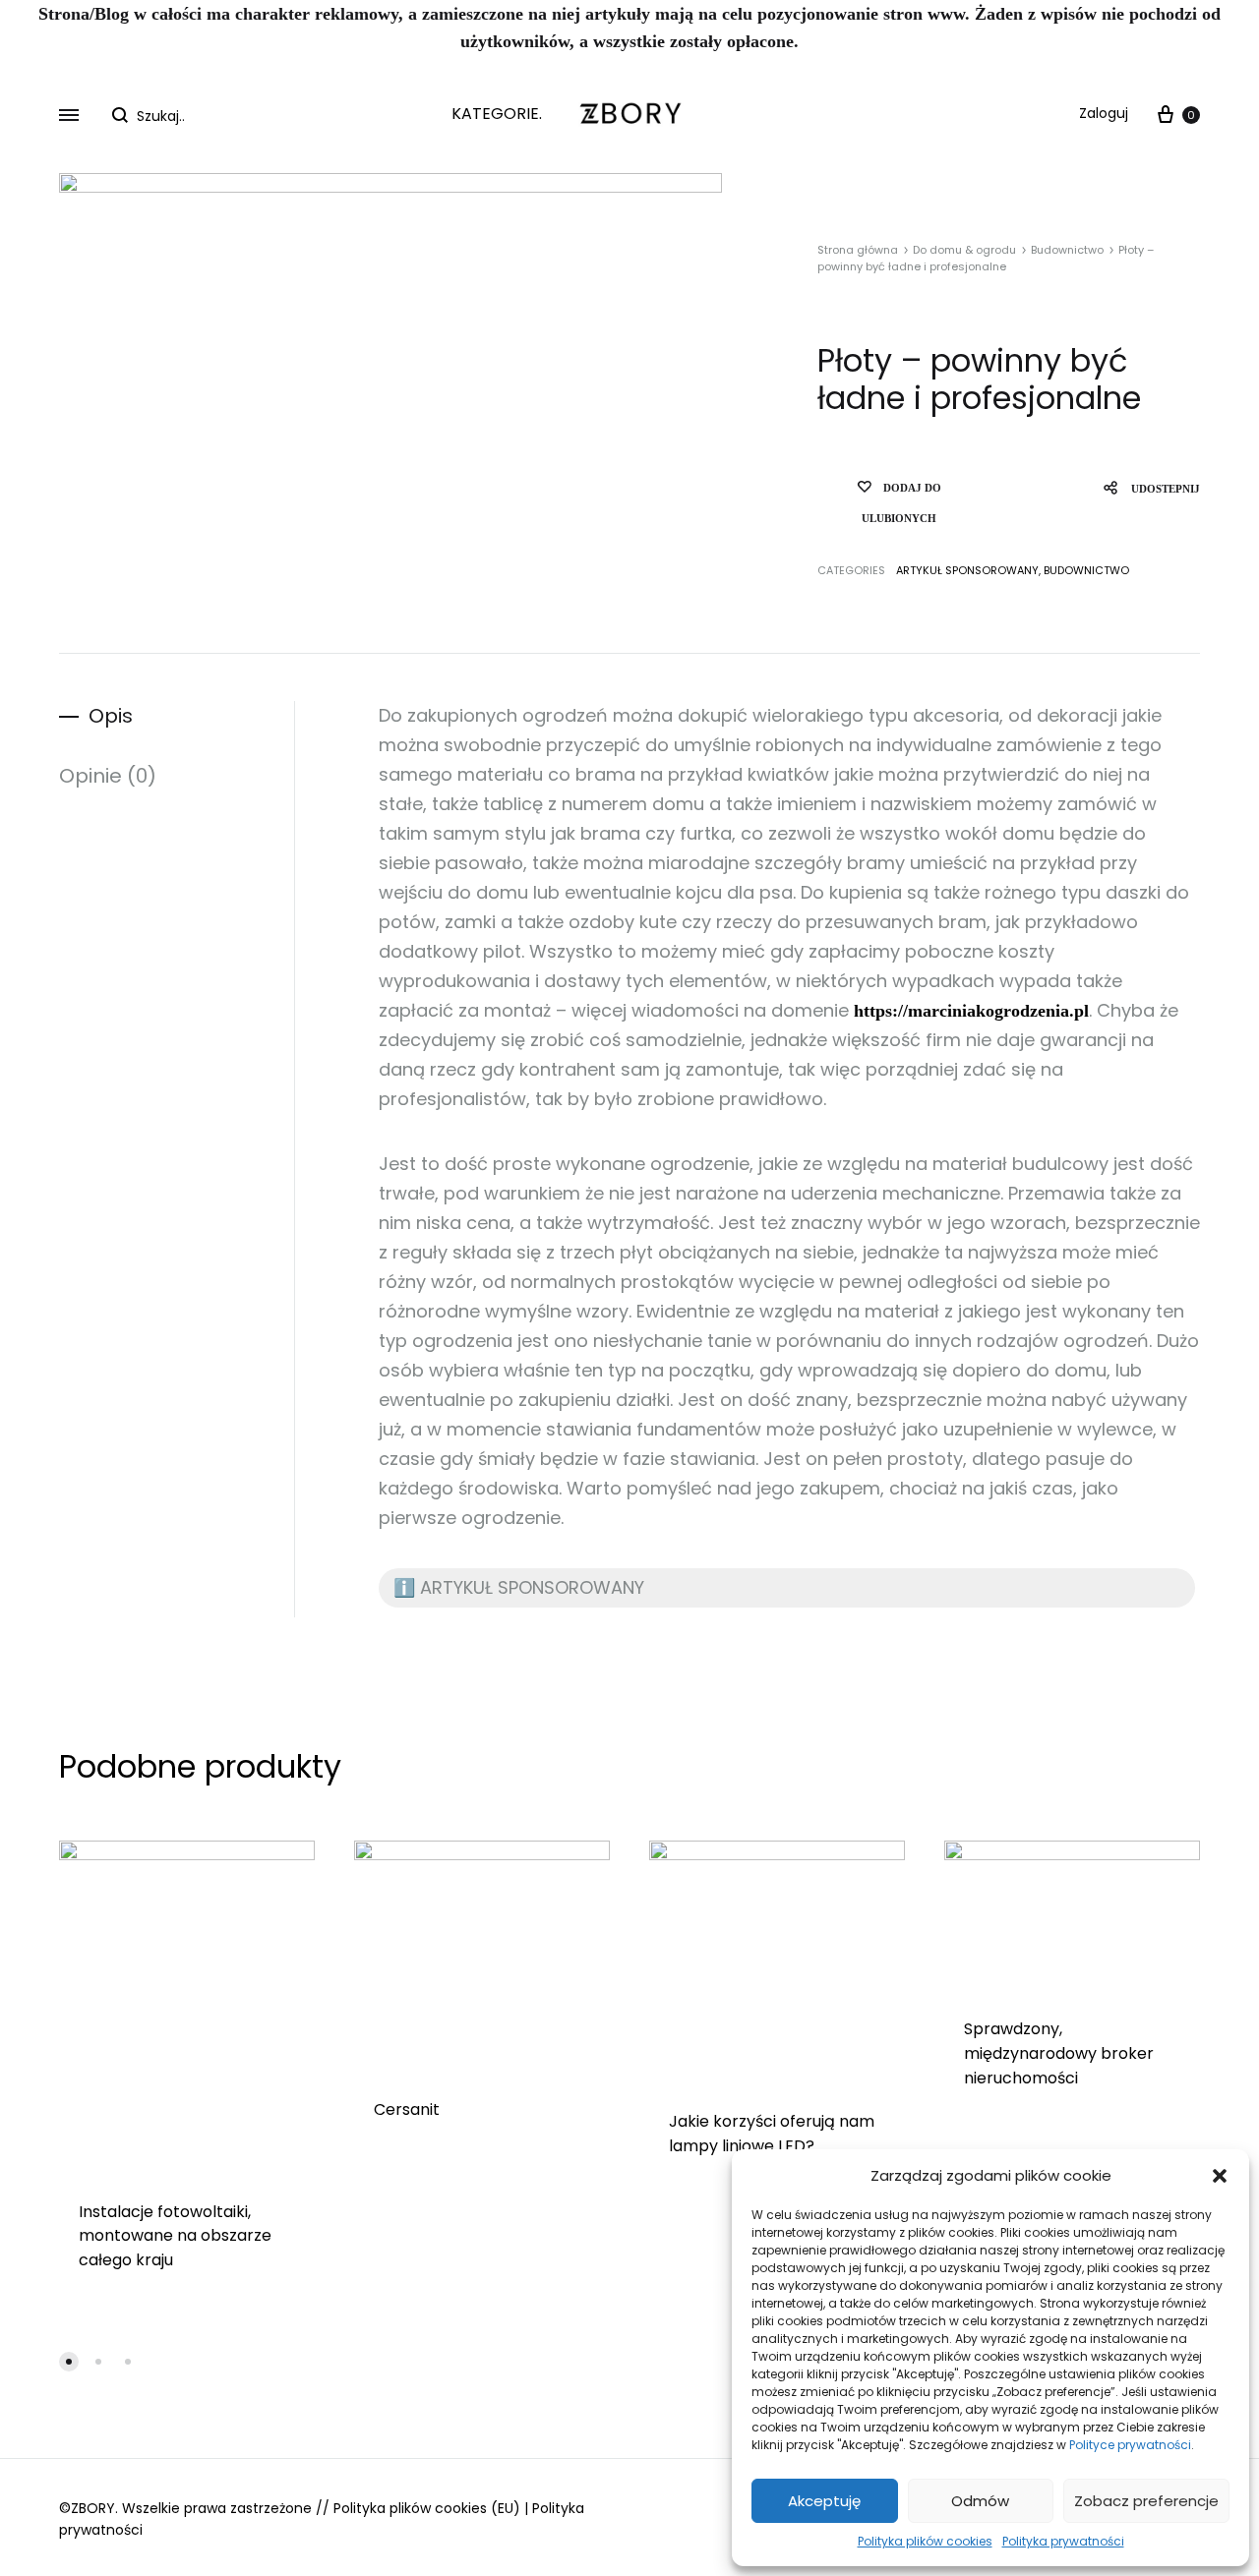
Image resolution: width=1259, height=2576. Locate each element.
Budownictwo (1067, 250)
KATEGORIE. (497, 114)
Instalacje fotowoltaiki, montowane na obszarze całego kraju (175, 2236)
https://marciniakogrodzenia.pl (971, 1011)
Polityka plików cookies (925, 2541)
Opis (111, 716)
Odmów (980, 2501)
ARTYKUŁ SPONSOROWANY (967, 570)
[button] (1220, 2176)
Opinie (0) (108, 776)
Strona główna (858, 250)
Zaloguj (1104, 113)
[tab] (177, 716)
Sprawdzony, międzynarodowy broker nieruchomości (1059, 2053)
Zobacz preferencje (1146, 2501)
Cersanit (407, 2109)
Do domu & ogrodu (964, 250)
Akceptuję (824, 2501)
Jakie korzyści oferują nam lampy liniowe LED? (772, 2134)
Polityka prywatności (1063, 2541)
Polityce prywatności (1130, 2445)
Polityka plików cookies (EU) (427, 2508)
